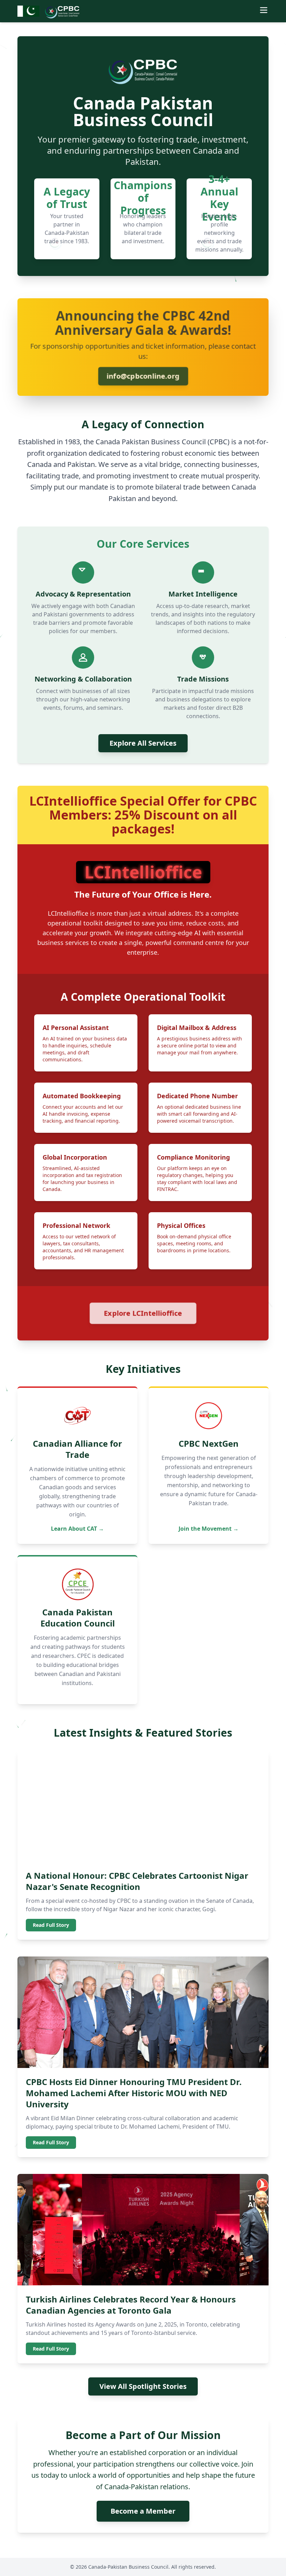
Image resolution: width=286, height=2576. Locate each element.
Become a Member (143, 2511)
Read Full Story (51, 1925)
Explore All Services (143, 743)
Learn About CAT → (77, 1529)
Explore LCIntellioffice (143, 1313)
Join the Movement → (209, 1529)
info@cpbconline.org (143, 376)
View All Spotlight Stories (143, 2386)
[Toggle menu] (264, 10)
